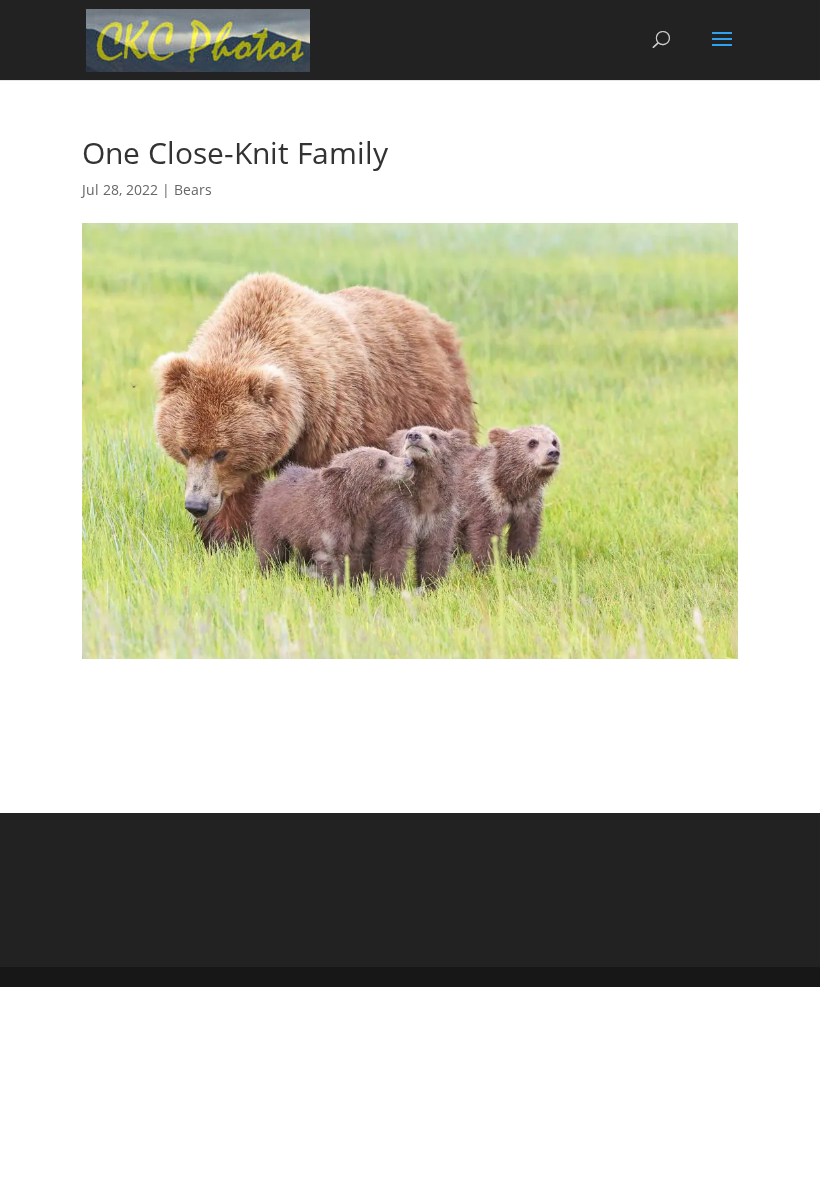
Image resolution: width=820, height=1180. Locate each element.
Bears (193, 189)
